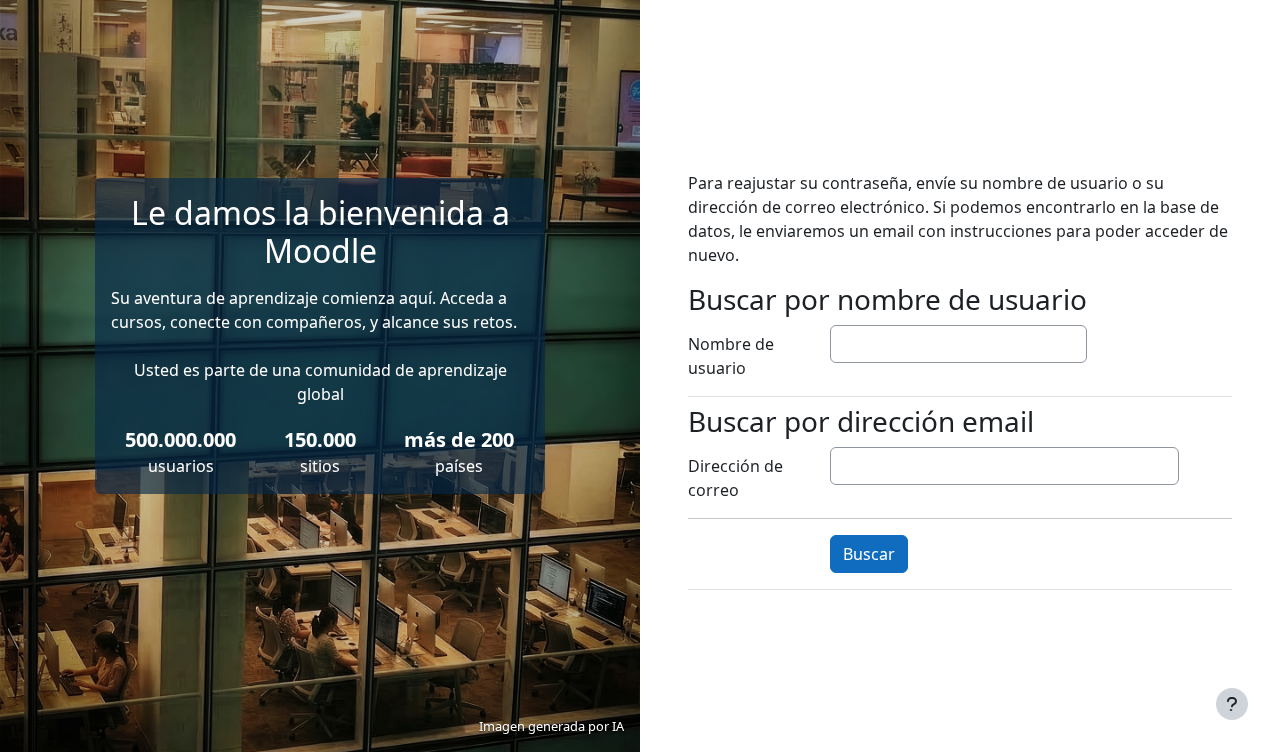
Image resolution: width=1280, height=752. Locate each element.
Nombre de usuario (731, 356)
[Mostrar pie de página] (1232, 704)
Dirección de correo (735, 478)
